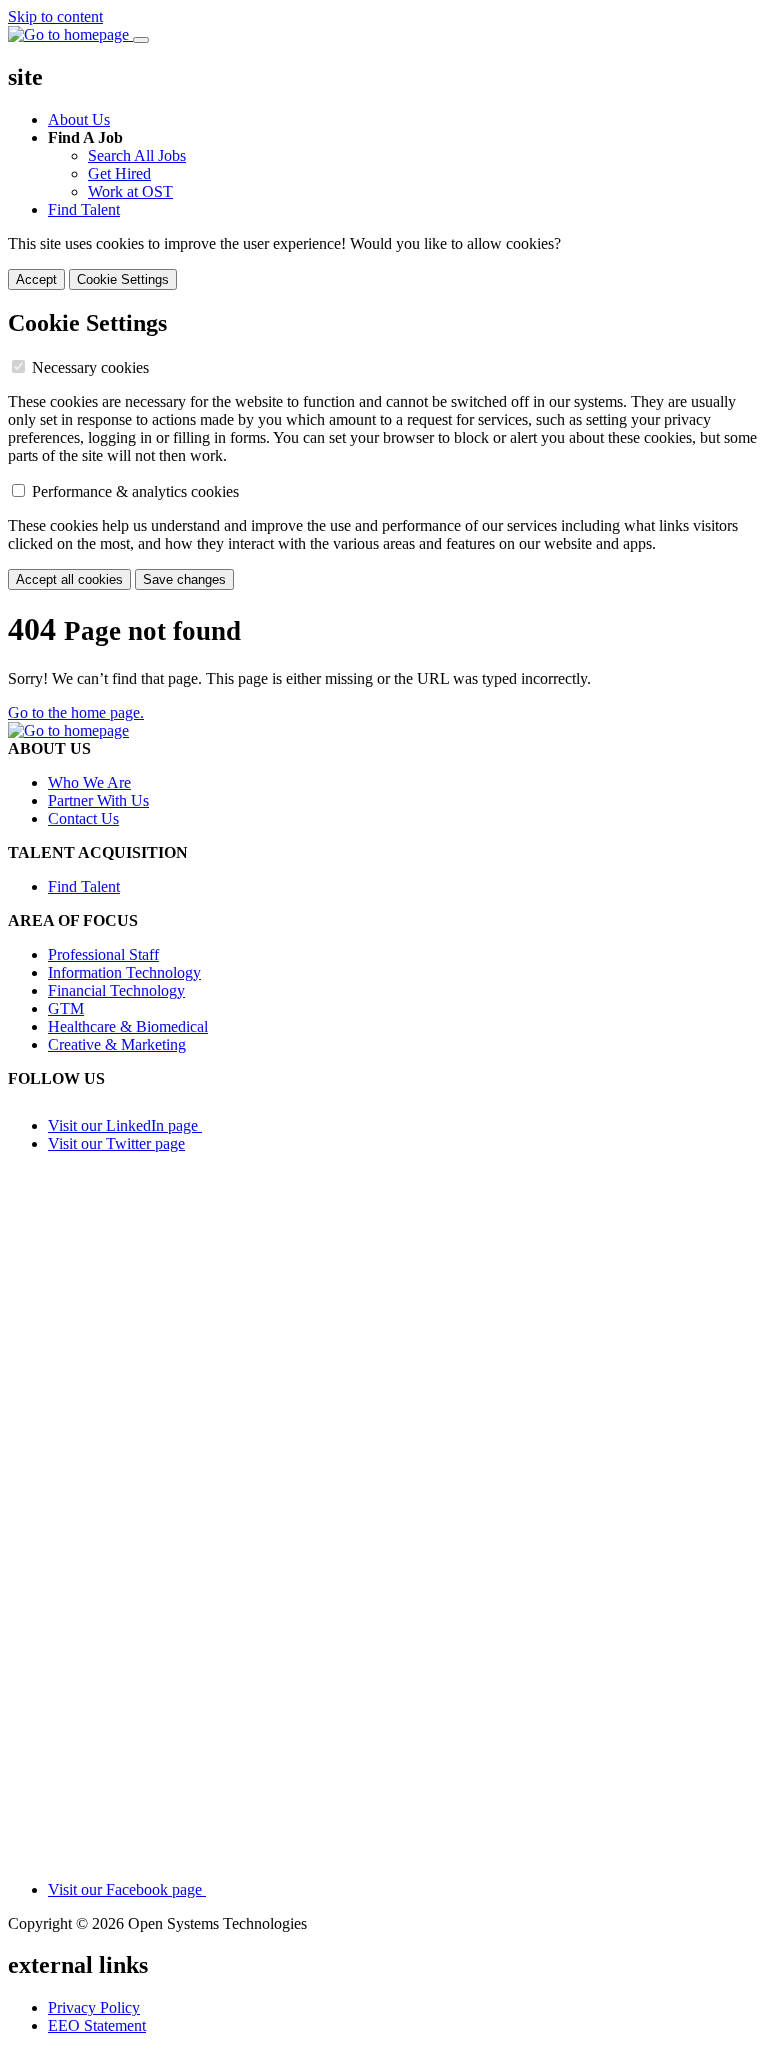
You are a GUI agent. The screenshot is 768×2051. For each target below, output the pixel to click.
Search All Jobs (137, 155)
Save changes (184, 579)
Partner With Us (98, 800)
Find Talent (84, 209)
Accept (36, 279)
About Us (79, 119)
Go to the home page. (76, 712)
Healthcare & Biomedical (128, 1026)
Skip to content (55, 16)
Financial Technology (116, 990)
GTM (66, 1008)
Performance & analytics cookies (135, 491)
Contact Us (83, 818)
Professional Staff (103, 954)
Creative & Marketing (117, 1044)
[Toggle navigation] (141, 40)
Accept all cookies (69, 579)
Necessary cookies (90, 367)
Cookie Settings (123, 279)
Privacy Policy (94, 2007)
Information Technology (124, 972)
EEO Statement (97, 2025)
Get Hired (119, 173)
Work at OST (130, 191)
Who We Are (89, 782)
